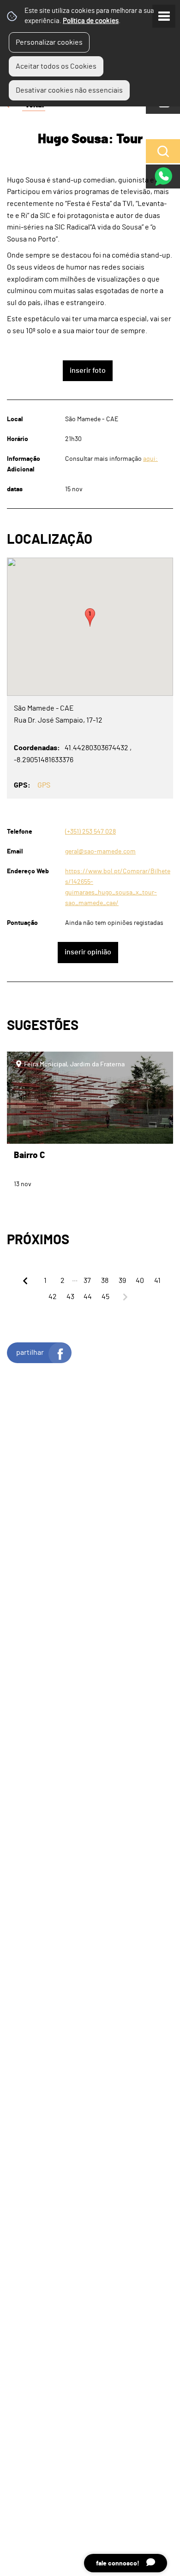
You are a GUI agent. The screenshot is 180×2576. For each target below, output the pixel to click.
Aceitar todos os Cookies (56, 66)
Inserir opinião (88, 952)
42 (53, 1297)
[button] (90, 618)
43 (70, 1297)
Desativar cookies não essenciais (69, 90)
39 (122, 1281)
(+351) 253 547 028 (90, 832)
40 (140, 1281)
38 (105, 1281)
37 (87, 1281)
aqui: (150, 459)
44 (88, 1297)
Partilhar (30, 1353)
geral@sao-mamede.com (100, 851)
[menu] (164, 16)
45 (105, 1297)
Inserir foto (88, 371)
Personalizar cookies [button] (49, 42)
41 (157, 1281)
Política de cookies (91, 21)
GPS (44, 785)
